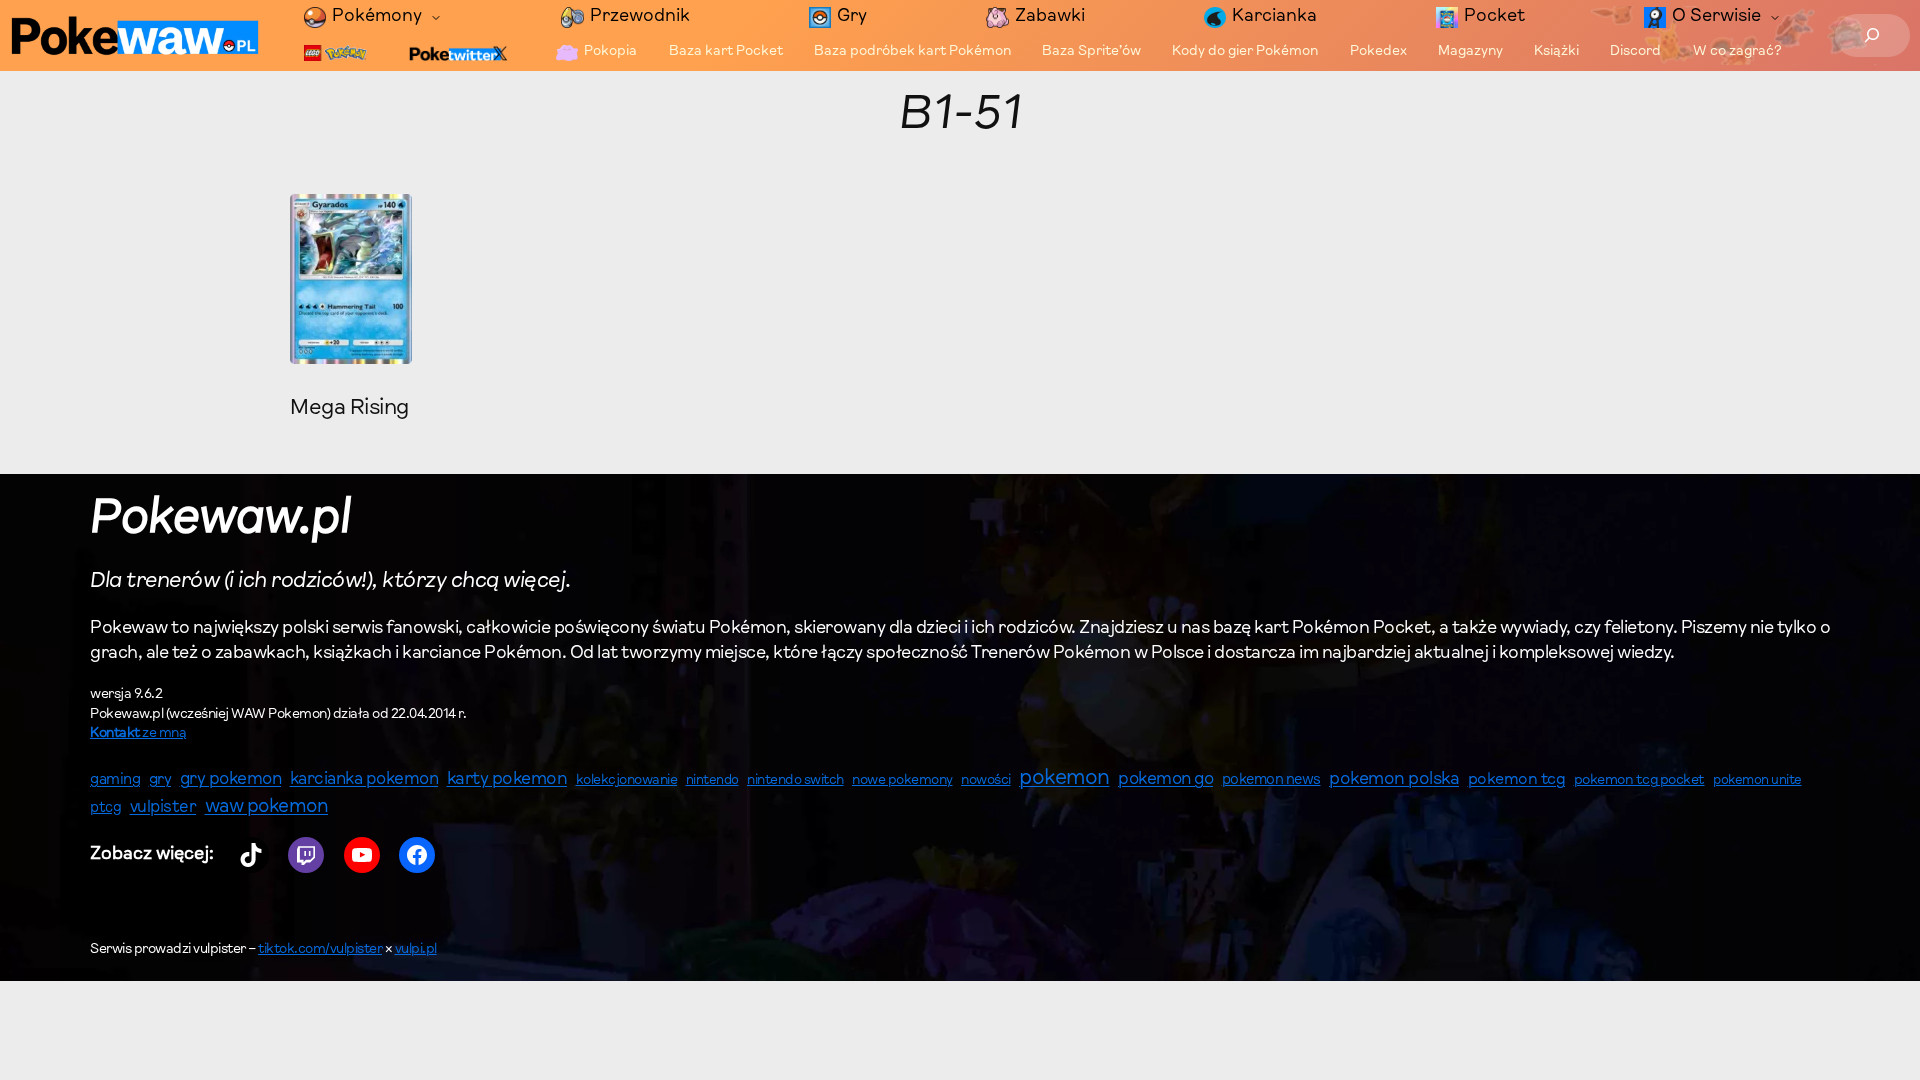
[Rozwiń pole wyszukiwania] (1872, 35)
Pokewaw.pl (220, 520)
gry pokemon (231, 780)
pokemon (1064, 779)
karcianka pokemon (364, 779)
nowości (986, 781)
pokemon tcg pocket (1639, 780)
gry (160, 780)
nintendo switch (795, 781)
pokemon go (1165, 780)
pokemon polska (1394, 780)
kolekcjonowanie (627, 781)
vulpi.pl (416, 950)
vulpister (163, 808)
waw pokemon (267, 807)
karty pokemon (507, 780)
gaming (115, 780)
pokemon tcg (1517, 780)
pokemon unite (1757, 780)
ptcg (105, 808)
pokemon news (1271, 780)
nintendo (712, 780)
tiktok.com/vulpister (320, 950)
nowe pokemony (902, 781)
